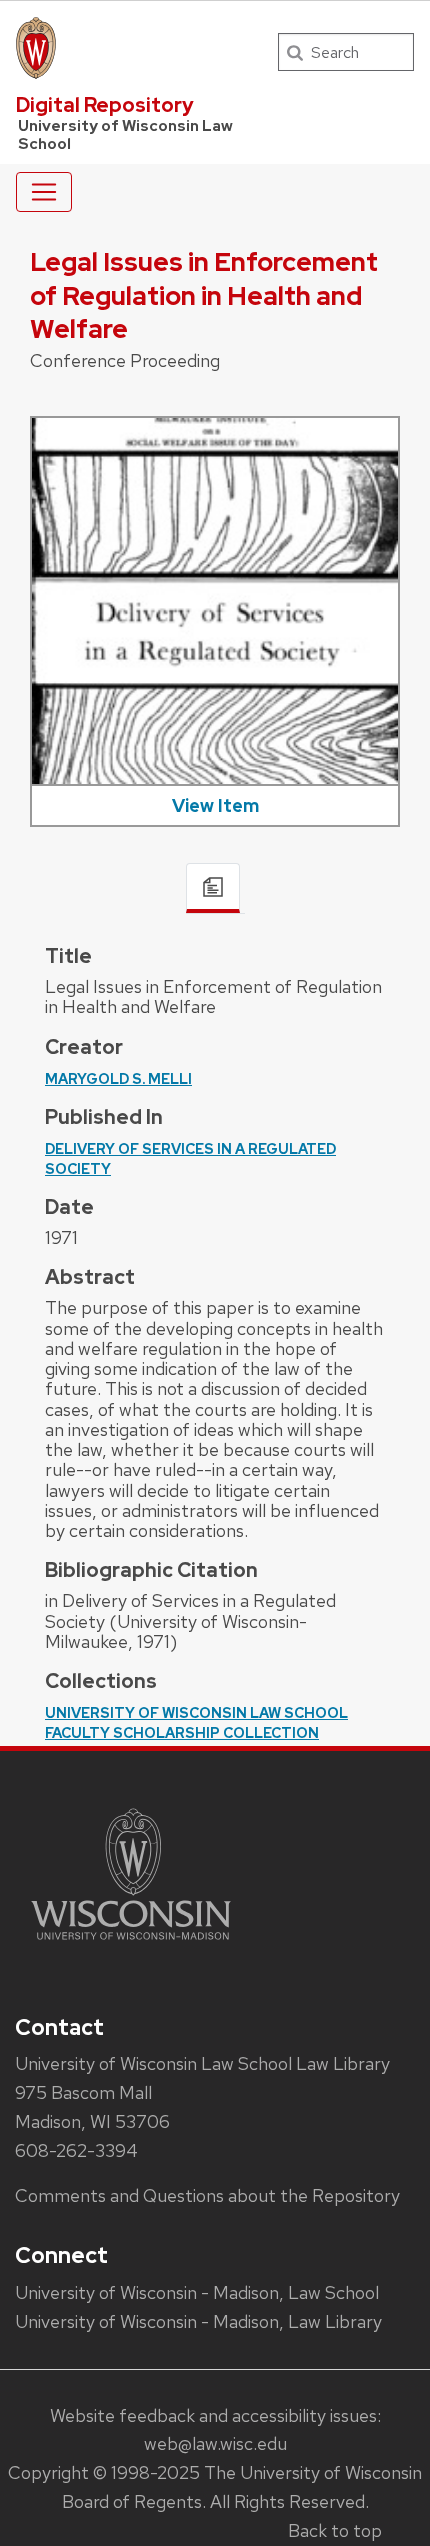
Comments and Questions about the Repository (207, 2195)
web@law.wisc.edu (215, 2443)
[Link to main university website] (131, 1943)
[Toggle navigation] (44, 192)
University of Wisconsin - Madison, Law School (197, 2292)
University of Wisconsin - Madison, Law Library (198, 2321)
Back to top (335, 2530)
